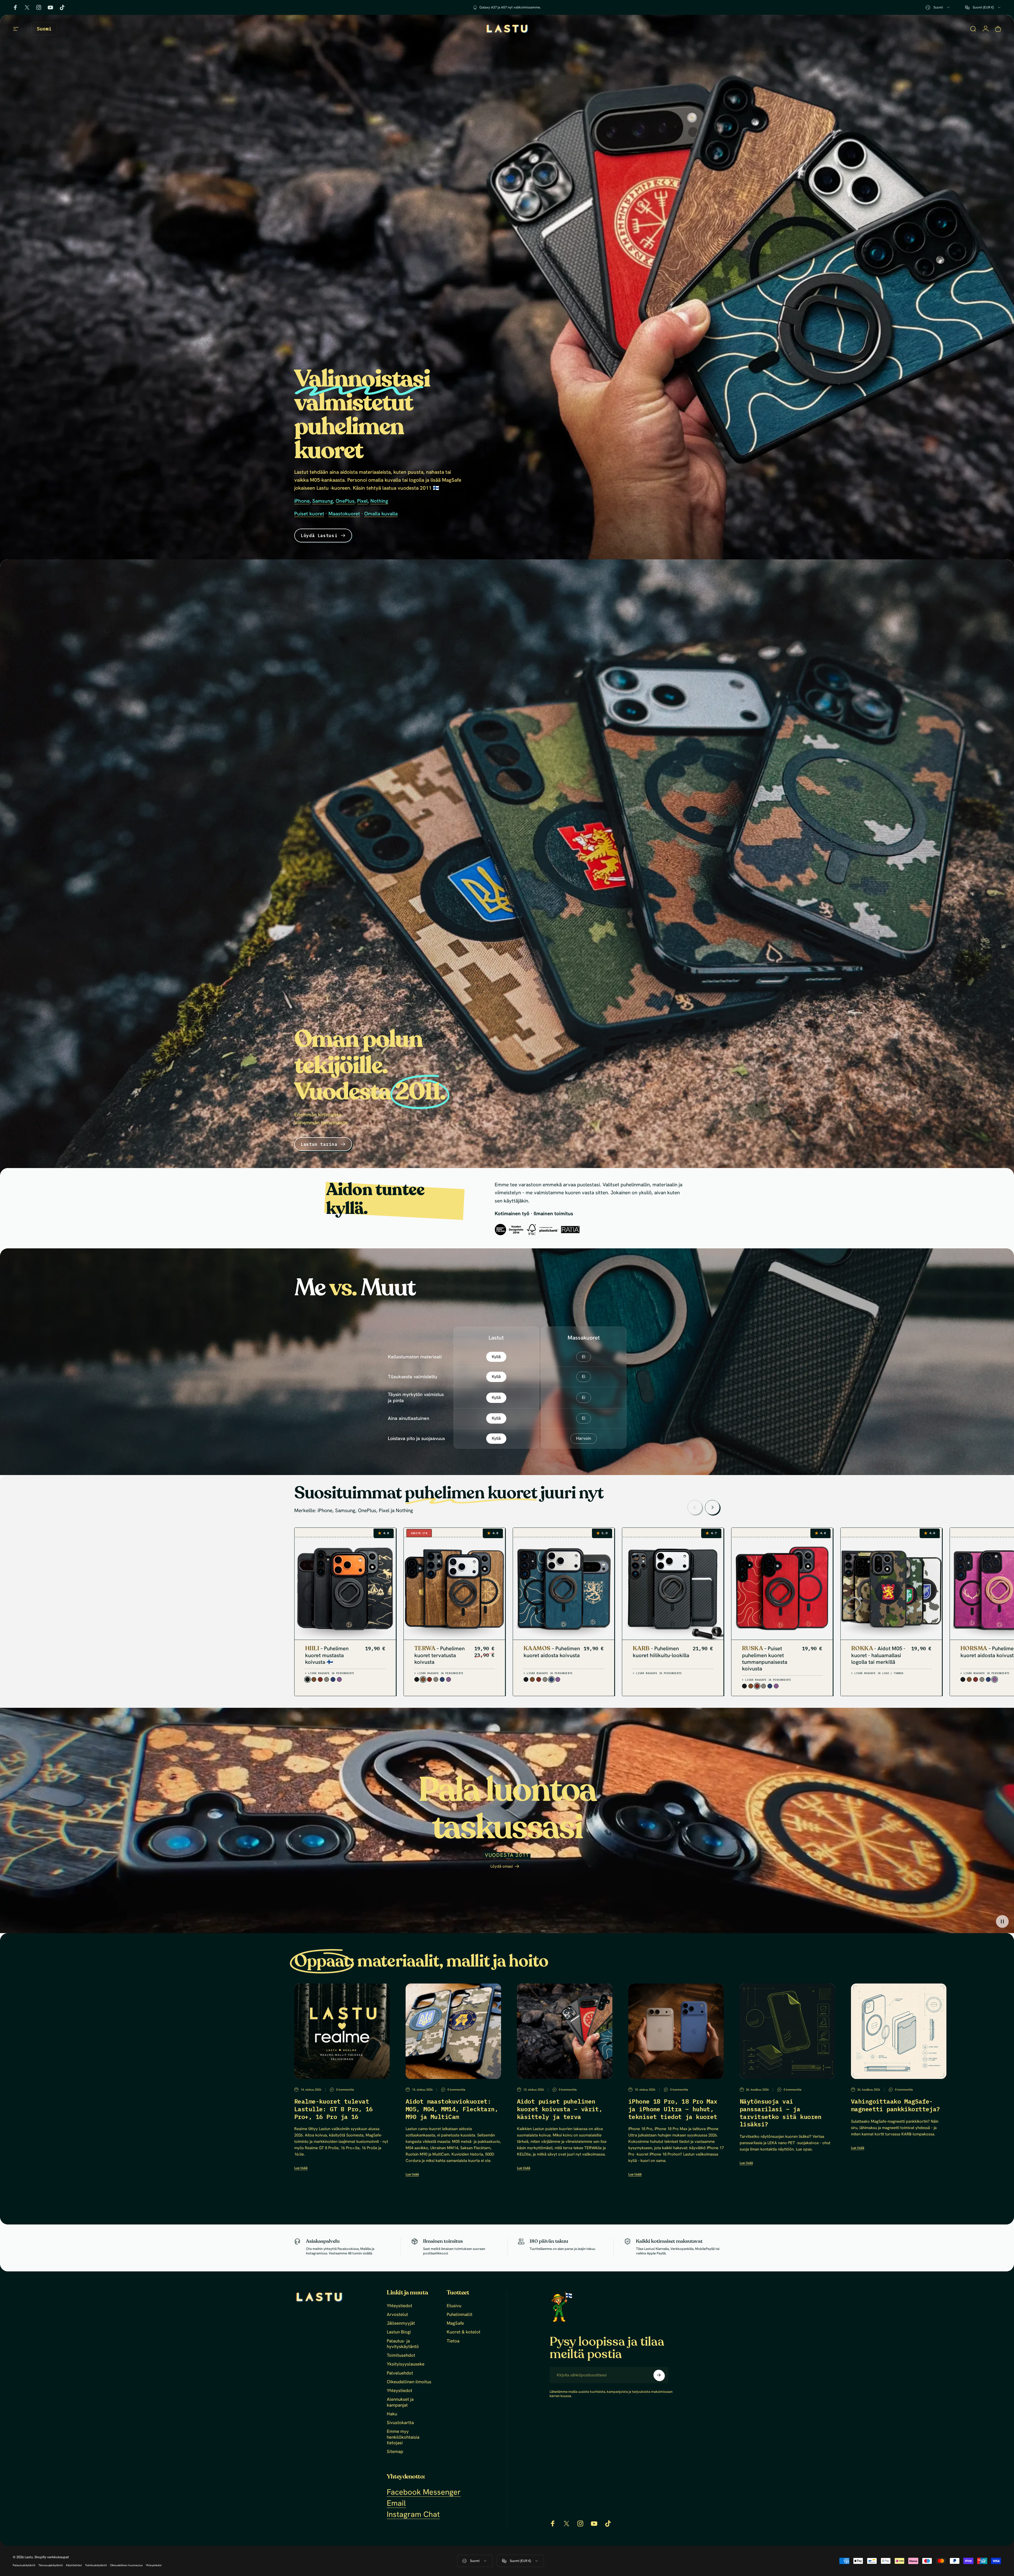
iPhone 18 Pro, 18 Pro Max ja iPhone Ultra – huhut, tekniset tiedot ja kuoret (673, 2109)
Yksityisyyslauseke (406, 2364)
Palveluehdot (400, 2373)
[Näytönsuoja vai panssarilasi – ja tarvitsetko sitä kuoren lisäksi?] (787, 2031)
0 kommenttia (345, 2089)
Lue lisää (301, 2168)
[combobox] (938, 7)
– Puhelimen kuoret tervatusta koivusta (440, 1655)
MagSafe (455, 2323)
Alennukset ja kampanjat (400, 2402)
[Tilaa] (659, 2375)
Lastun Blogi (399, 2332)
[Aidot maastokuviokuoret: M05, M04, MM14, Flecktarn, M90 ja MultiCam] (453, 2031)
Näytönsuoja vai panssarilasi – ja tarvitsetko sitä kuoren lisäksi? (781, 2113)
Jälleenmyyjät (401, 2323)
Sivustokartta (400, 2423)
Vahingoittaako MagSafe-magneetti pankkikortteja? (896, 2105)
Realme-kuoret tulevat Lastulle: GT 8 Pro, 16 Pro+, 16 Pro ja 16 (333, 2109)
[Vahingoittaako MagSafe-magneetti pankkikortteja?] (899, 2031)
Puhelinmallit (460, 2314)
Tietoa (453, 2341)
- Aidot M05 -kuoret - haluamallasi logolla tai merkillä (878, 1655)
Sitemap (395, 2452)
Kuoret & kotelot (464, 2332)
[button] (1002, 1921)
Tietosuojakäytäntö (51, 2565)
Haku (392, 2414)
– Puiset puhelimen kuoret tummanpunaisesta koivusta (765, 1658)
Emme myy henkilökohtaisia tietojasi (403, 2437)
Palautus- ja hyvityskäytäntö (403, 2344)
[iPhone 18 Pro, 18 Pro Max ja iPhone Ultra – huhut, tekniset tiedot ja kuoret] (676, 2031)
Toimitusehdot (401, 2355)
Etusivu (454, 2306)
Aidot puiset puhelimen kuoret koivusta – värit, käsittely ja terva (560, 2109)
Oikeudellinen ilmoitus (409, 2382)
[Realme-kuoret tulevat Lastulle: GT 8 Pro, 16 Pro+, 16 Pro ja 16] (342, 2031)
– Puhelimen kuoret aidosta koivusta (552, 1652)
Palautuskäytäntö (24, 2565)
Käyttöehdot (74, 2565)
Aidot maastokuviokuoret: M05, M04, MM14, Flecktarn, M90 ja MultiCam (452, 2109)
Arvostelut (397, 2314)
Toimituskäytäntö (96, 2565)
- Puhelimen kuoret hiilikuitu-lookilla (661, 1652)
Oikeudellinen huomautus (126, 2565)
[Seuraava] (712, 1507)
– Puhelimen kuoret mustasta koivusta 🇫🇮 (327, 1655)
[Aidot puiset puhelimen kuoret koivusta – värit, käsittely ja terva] (565, 2031)
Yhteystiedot (400, 2306)
